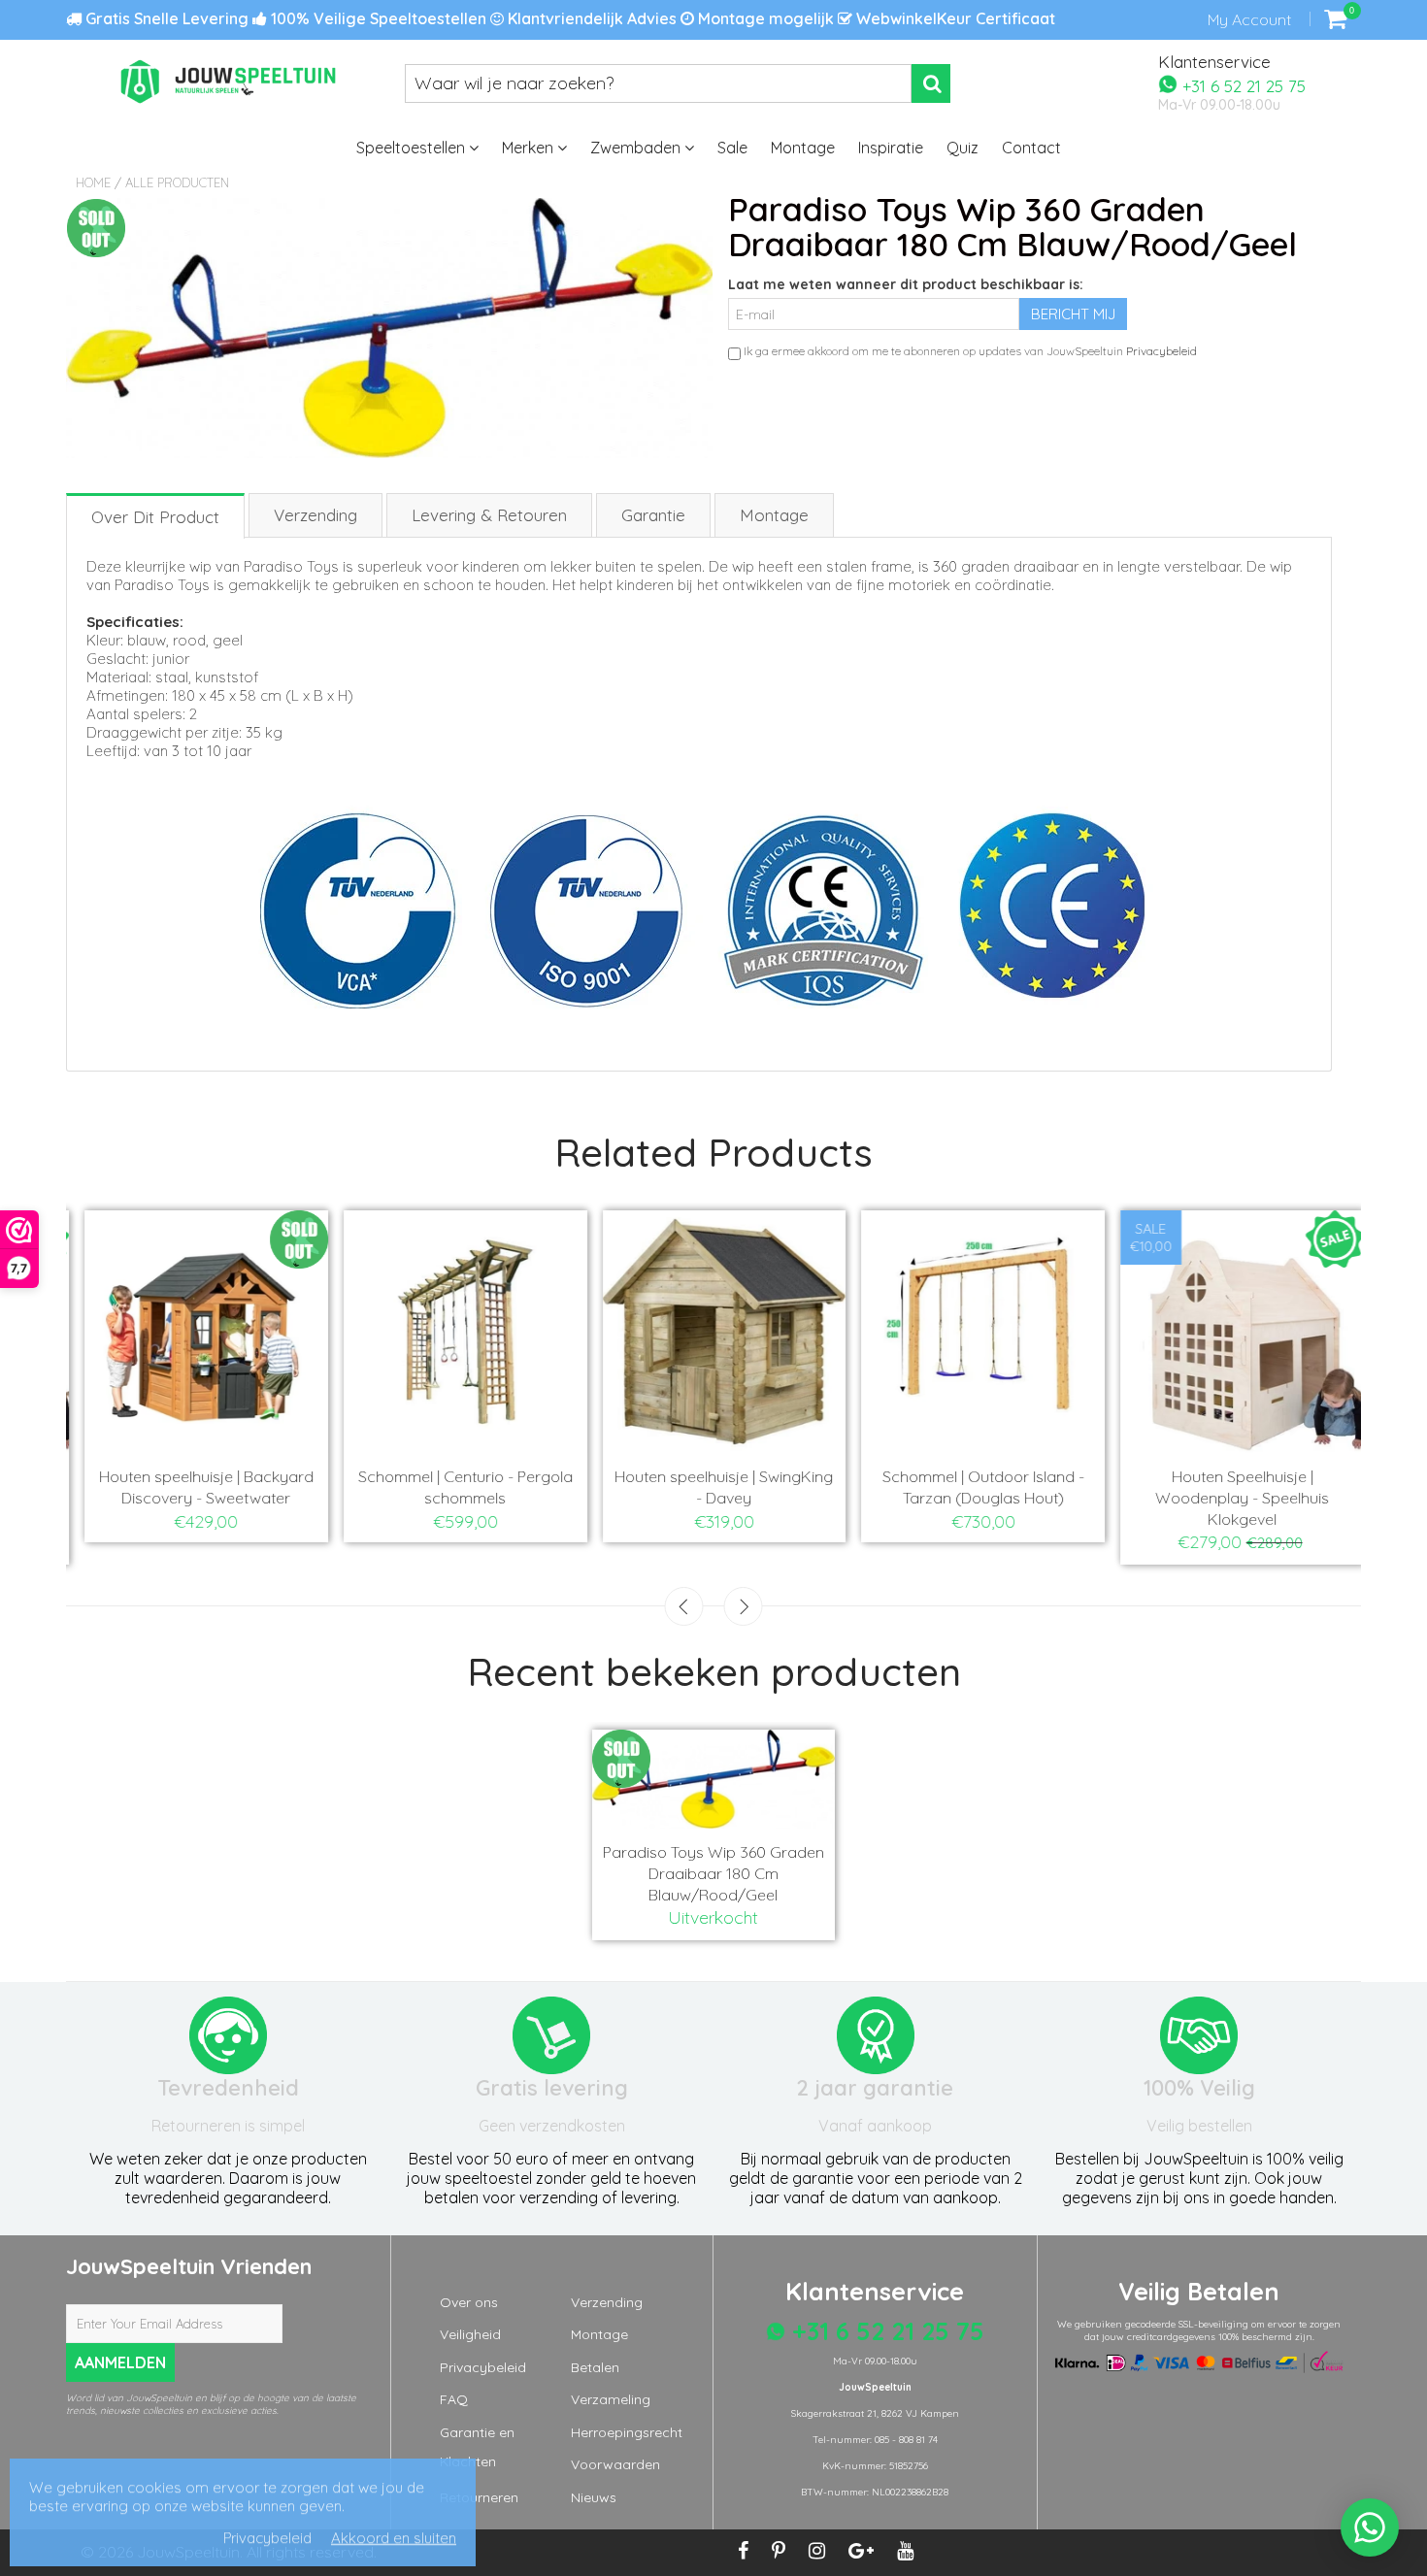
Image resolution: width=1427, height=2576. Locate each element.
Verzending (607, 2302)
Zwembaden (637, 148)
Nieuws (594, 2497)
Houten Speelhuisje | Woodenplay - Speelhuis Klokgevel (1231, 1498)
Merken (530, 148)
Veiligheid (470, 2334)
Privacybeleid (1162, 351)
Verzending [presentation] (315, 515)
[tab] (156, 515)
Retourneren (479, 2497)
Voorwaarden (615, 2464)
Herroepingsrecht (627, 2432)
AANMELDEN (120, 2362)
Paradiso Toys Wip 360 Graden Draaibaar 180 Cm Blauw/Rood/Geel (713, 1873)
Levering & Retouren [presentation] (489, 515)
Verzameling (611, 2399)
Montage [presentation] (774, 515)
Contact (1031, 148)
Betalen (595, 2367)
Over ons (469, 2302)
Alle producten (177, 182)
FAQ (454, 2399)
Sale (732, 148)
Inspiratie (891, 148)
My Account (1249, 19)
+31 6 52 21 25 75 (1242, 85)
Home (93, 182)
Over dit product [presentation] (155, 517)
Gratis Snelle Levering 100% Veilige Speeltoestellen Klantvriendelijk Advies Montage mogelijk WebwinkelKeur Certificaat (568, 18)
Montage (803, 148)
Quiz (962, 148)
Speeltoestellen (413, 148)
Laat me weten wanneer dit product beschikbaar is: (906, 284)
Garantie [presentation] (653, 515)
